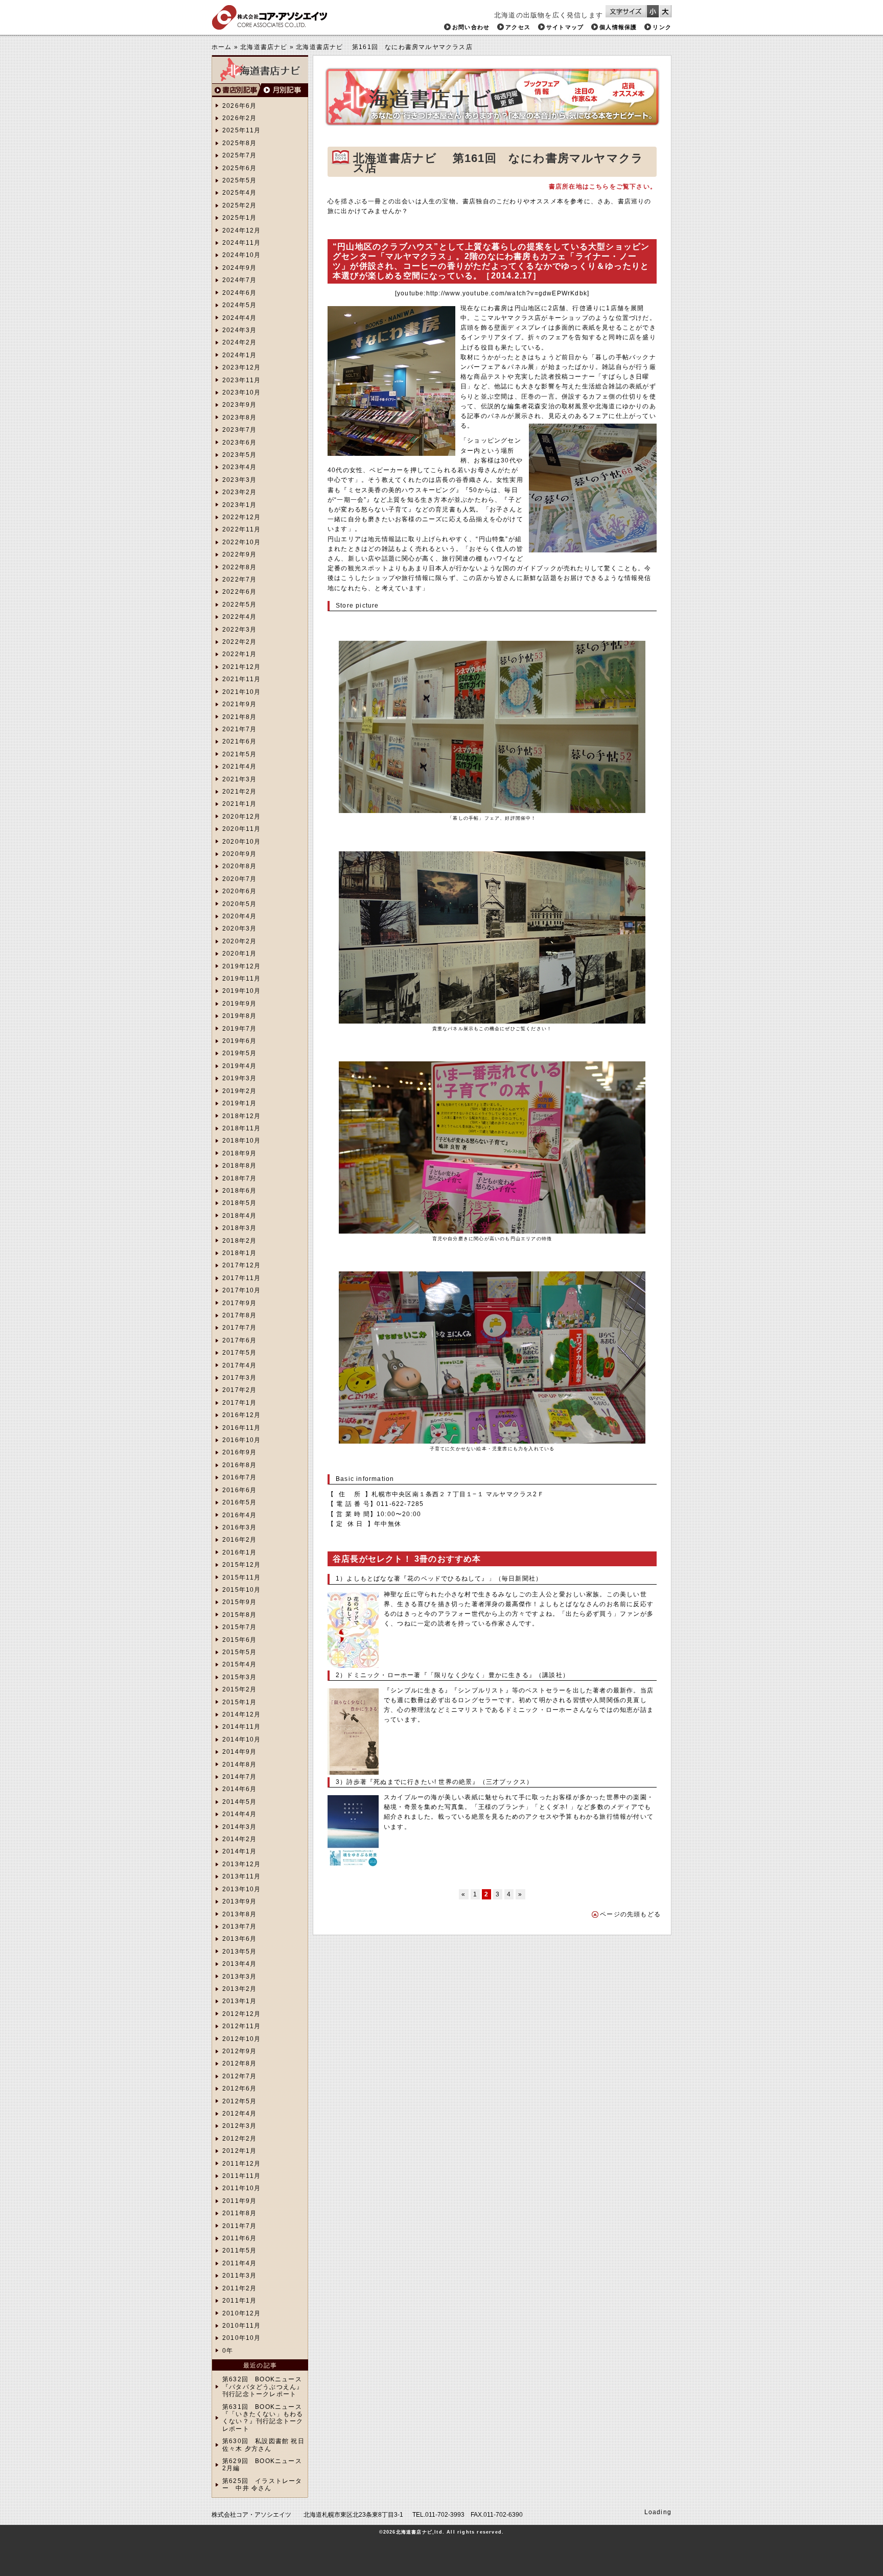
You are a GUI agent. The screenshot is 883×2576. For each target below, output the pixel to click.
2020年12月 (242, 817)
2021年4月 (239, 767)
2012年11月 (242, 2026)
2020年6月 (239, 891)
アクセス (518, 27)
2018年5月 (239, 1203)
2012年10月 (242, 2039)
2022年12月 (242, 517)
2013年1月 (239, 2001)
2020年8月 (239, 866)
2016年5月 (239, 1502)
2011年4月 (239, 2263)
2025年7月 (239, 155)
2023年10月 (242, 392)
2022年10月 (242, 542)
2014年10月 (242, 1739)
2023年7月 (239, 430)
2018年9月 (239, 1153)
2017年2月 (239, 1390)
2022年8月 (239, 567)
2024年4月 (239, 318)
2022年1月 (239, 654)
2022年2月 (239, 642)
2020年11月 (242, 829)
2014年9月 (239, 1752)
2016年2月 (239, 1540)
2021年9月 (239, 704)
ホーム (222, 47)
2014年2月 (239, 1839)
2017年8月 (239, 1315)
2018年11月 (242, 1128)
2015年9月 (239, 1602)
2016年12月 (242, 1415)
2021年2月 (239, 792)
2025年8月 (239, 143)
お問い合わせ (471, 27)
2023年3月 (239, 480)
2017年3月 (239, 1378)
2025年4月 (239, 193)
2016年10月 (242, 1440)
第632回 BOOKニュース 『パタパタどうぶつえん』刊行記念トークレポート (263, 2387)
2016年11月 (242, 1428)
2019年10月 (242, 991)
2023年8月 (239, 417)
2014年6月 (239, 1789)
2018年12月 (242, 1116)
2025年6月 (239, 168)
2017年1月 (239, 1403)
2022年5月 (239, 605)
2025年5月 (239, 180)
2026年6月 (239, 106)
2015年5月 (239, 1652)
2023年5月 (239, 455)
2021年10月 (242, 692)
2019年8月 (239, 1016)
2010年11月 (242, 2326)
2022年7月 (239, 579)
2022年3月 (239, 630)
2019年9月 (239, 1004)
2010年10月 (242, 2338)
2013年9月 (239, 1901)
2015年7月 (239, 1627)
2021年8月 (239, 717)
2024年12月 (242, 230)
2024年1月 (239, 355)
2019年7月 (239, 1029)
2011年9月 (239, 2201)
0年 (228, 2351)
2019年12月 (242, 966)
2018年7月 (239, 1178)
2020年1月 (239, 954)
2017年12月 (242, 1265)
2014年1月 (239, 1851)
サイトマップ (565, 27)
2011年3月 (239, 2276)
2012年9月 (239, 2051)
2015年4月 (239, 1664)
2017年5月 (239, 1353)
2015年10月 (242, 1590)
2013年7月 (239, 1927)
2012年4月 (239, 2114)
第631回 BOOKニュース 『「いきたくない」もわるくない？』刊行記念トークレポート (263, 2418)
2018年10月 (242, 1141)
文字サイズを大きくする (665, 11)
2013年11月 (242, 1876)
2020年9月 (239, 854)
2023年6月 (239, 443)
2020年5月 (239, 904)
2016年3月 (239, 1527)
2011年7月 (239, 2226)
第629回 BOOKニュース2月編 (262, 2465)
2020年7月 (239, 879)
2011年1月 (239, 2301)
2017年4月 (239, 1365)
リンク (662, 27)
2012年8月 (239, 2063)
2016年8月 (239, 1465)
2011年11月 (242, 2176)
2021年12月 (242, 667)
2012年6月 (239, 2088)
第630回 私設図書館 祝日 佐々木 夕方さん (264, 2445)
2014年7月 (239, 1777)
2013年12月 (242, 1864)
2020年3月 (239, 929)
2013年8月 (239, 1914)
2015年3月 (239, 1677)
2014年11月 (242, 1727)
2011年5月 (239, 2250)
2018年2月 (239, 1241)
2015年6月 (239, 1640)
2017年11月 (242, 1278)
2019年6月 (239, 1041)
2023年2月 (239, 492)
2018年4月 (239, 1216)
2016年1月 (239, 1552)
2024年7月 (239, 280)
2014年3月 (239, 1827)
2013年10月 (242, 1889)
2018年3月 (239, 1228)
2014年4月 (239, 1814)
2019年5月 (239, 1053)
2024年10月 (242, 255)
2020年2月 (239, 941)
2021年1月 (239, 804)
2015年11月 (242, 1577)
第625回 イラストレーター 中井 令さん (262, 2485)
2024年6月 (239, 293)
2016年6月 (239, 1490)
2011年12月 (242, 2164)
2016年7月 (239, 1477)
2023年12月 (242, 367)
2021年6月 (239, 741)
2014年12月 (242, 1714)
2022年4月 (239, 617)
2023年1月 (239, 505)
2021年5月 (239, 754)
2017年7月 (239, 1328)
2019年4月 (239, 1066)
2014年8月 (239, 1765)
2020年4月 (239, 916)
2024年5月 (239, 305)
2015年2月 (239, 1689)
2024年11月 (242, 243)
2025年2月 (239, 205)
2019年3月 (239, 1078)
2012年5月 (239, 2101)
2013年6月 (239, 1939)
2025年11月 (242, 130)
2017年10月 (242, 1290)
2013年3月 (239, 1977)
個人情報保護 (618, 27)
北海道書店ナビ (264, 47)
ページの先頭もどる (630, 1914)
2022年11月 (242, 529)
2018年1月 (239, 1253)
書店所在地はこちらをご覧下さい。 (603, 187)
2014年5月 (239, 1802)
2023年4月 (239, 467)
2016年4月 (239, 1515)
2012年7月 (239, 2076)
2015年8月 (239, 1615)
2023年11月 (242, 380)
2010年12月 (242, 2313)
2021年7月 (239, 729)
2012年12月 (242, 2014)
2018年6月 (239, 1191)
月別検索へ (284, 90)
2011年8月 (239, 2213)
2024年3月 (239, 330)
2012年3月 (239, 2126)
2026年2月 (239, 118)
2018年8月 (239, 1166)
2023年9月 (239, 405)
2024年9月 (239, 268)
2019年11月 (242, 979)
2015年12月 (242, 1565)
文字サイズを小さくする (653, 11)
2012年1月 (239, 2151)
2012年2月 (239, 2139)
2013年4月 (239, 1964)
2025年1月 (239, 218)
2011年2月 (239, 2288)
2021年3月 (239, 779)
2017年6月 (239, 1340)
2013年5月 (239, 1952)
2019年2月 (239, 1091)
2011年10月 (242, 2188)
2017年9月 (239, 1303)
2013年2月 (239, 1989)
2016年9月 (239, 1452)
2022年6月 (239, 592)
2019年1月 (239, 1103)
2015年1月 (239, 1702)
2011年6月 (239, 2238)
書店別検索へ (236, 90)
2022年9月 (239, 554)
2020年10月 (242, 842)
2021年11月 (242, 679)
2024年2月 (239, 342)
